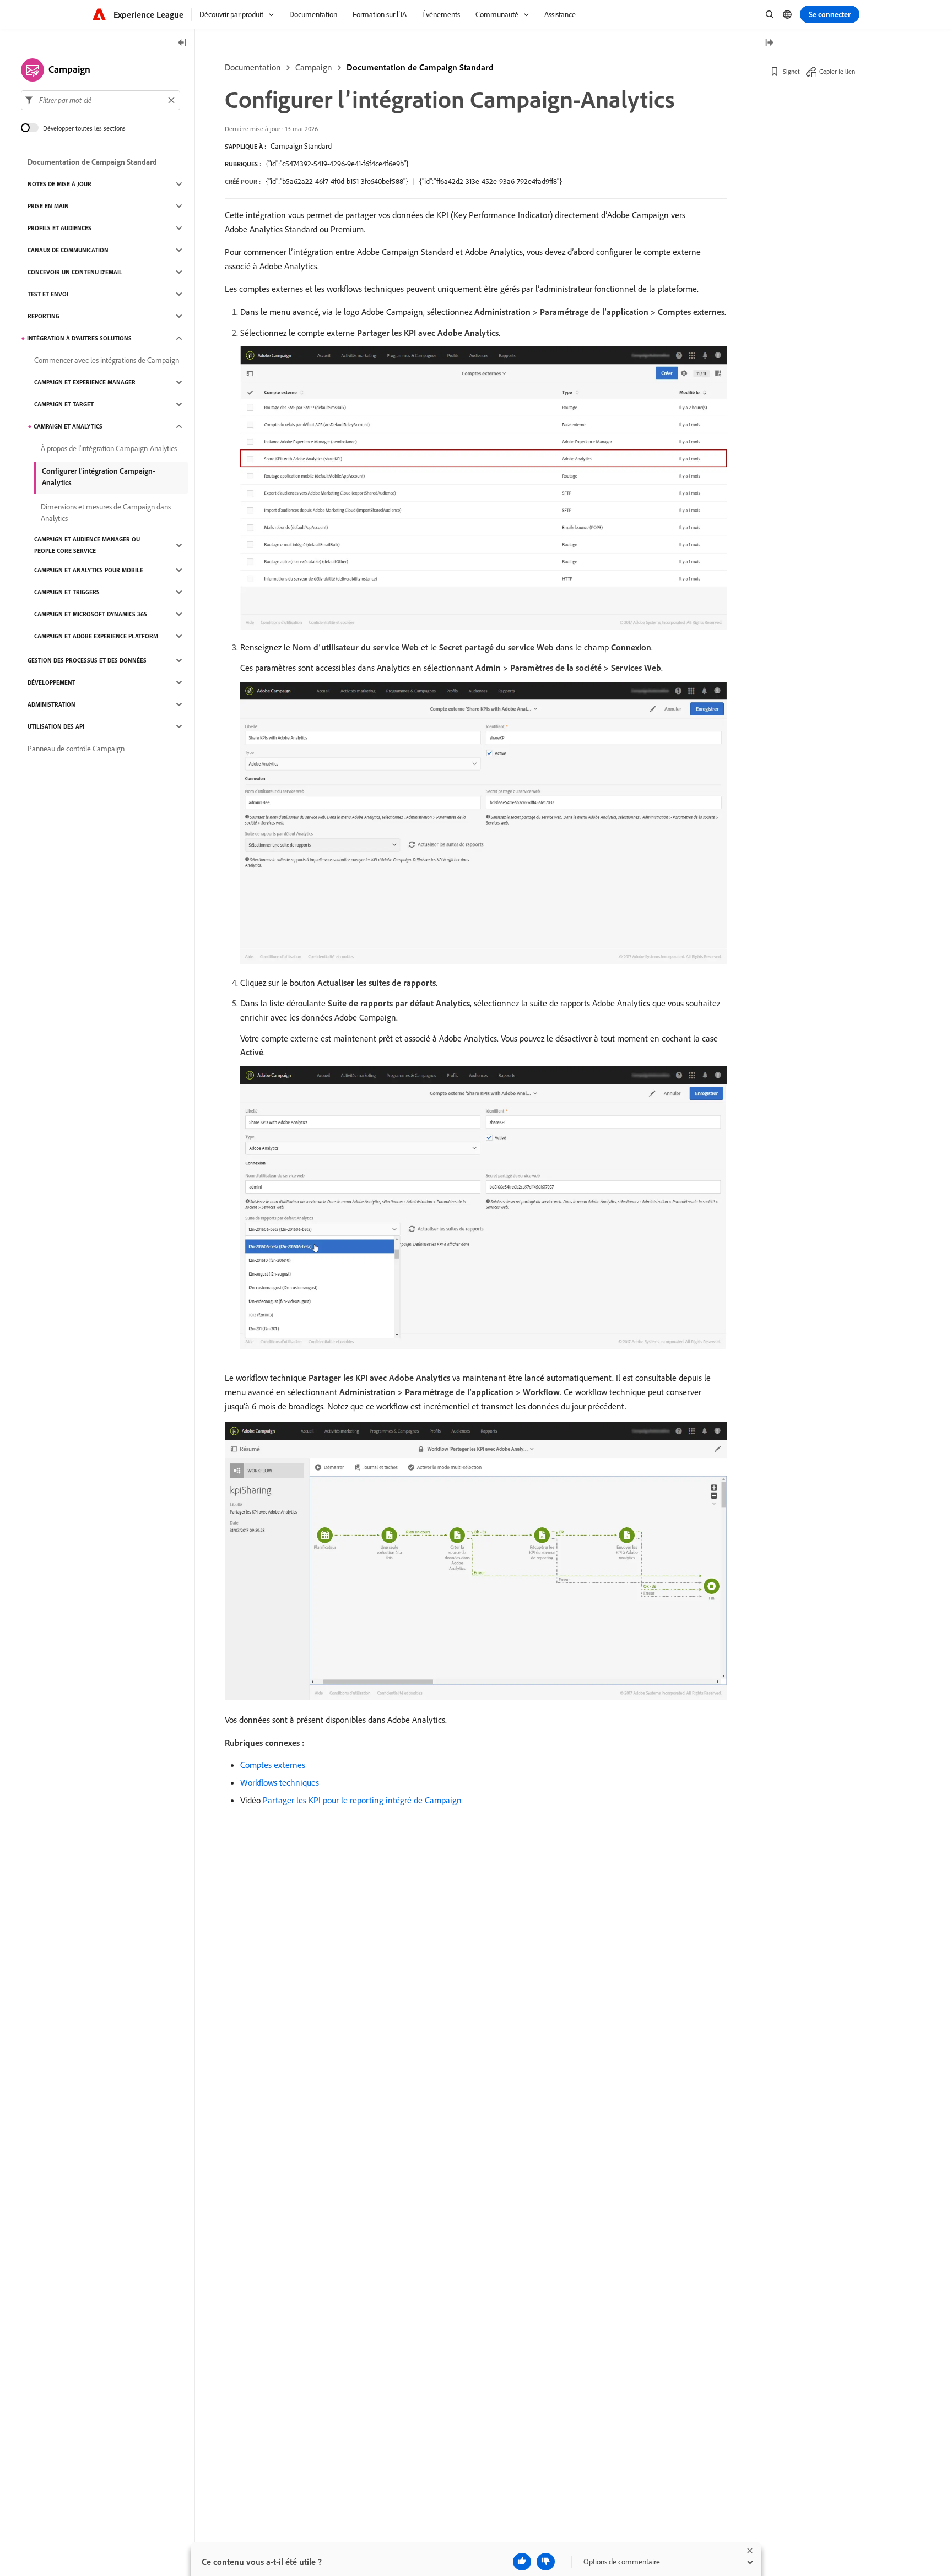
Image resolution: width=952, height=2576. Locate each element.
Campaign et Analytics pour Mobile (89, 570)
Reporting (44, 316)
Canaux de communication (68, 250)
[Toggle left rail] (182, 43)
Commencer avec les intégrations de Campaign (107, 360)
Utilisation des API (56, 726)
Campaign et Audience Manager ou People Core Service (87, 545)
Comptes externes (273, 1765)
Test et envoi (48, 294)
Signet (791, 71)
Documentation (253, 67)
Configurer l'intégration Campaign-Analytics (99, 477)
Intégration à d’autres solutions (79, 338)
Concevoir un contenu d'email (75, 272)
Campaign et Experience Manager (85, 382)
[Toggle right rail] (769, 43)
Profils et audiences (59, 228)
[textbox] (101, 100)
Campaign (314, 67)
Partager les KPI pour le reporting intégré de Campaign (362, 1800)
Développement (52, 682)
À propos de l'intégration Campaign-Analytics (109, 448)
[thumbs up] (522, 2562)
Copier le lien (837, 71)
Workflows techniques (280, 1782)
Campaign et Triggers (67, 592)
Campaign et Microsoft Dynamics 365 (91, 614)
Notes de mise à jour (59, 184)
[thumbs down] (546, 2562)
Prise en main (48, 206)
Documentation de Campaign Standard (420, 67)
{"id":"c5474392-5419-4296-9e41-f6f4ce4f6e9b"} (337, 164)
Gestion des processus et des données (87, 660)
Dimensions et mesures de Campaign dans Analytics (106, 513)
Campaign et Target (64, 404)
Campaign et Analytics (68, 426)
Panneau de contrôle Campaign (76, 749)
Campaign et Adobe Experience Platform (96, 636)
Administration (52, 704)
